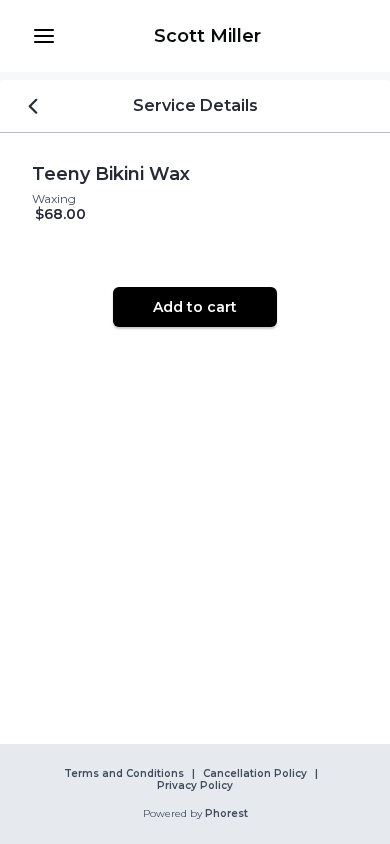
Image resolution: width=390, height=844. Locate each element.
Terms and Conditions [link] (124, 774)
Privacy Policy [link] (195, 786)
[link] (207, 36)
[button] (44, 36)
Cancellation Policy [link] (255, 774)
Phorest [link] (226, 814)
